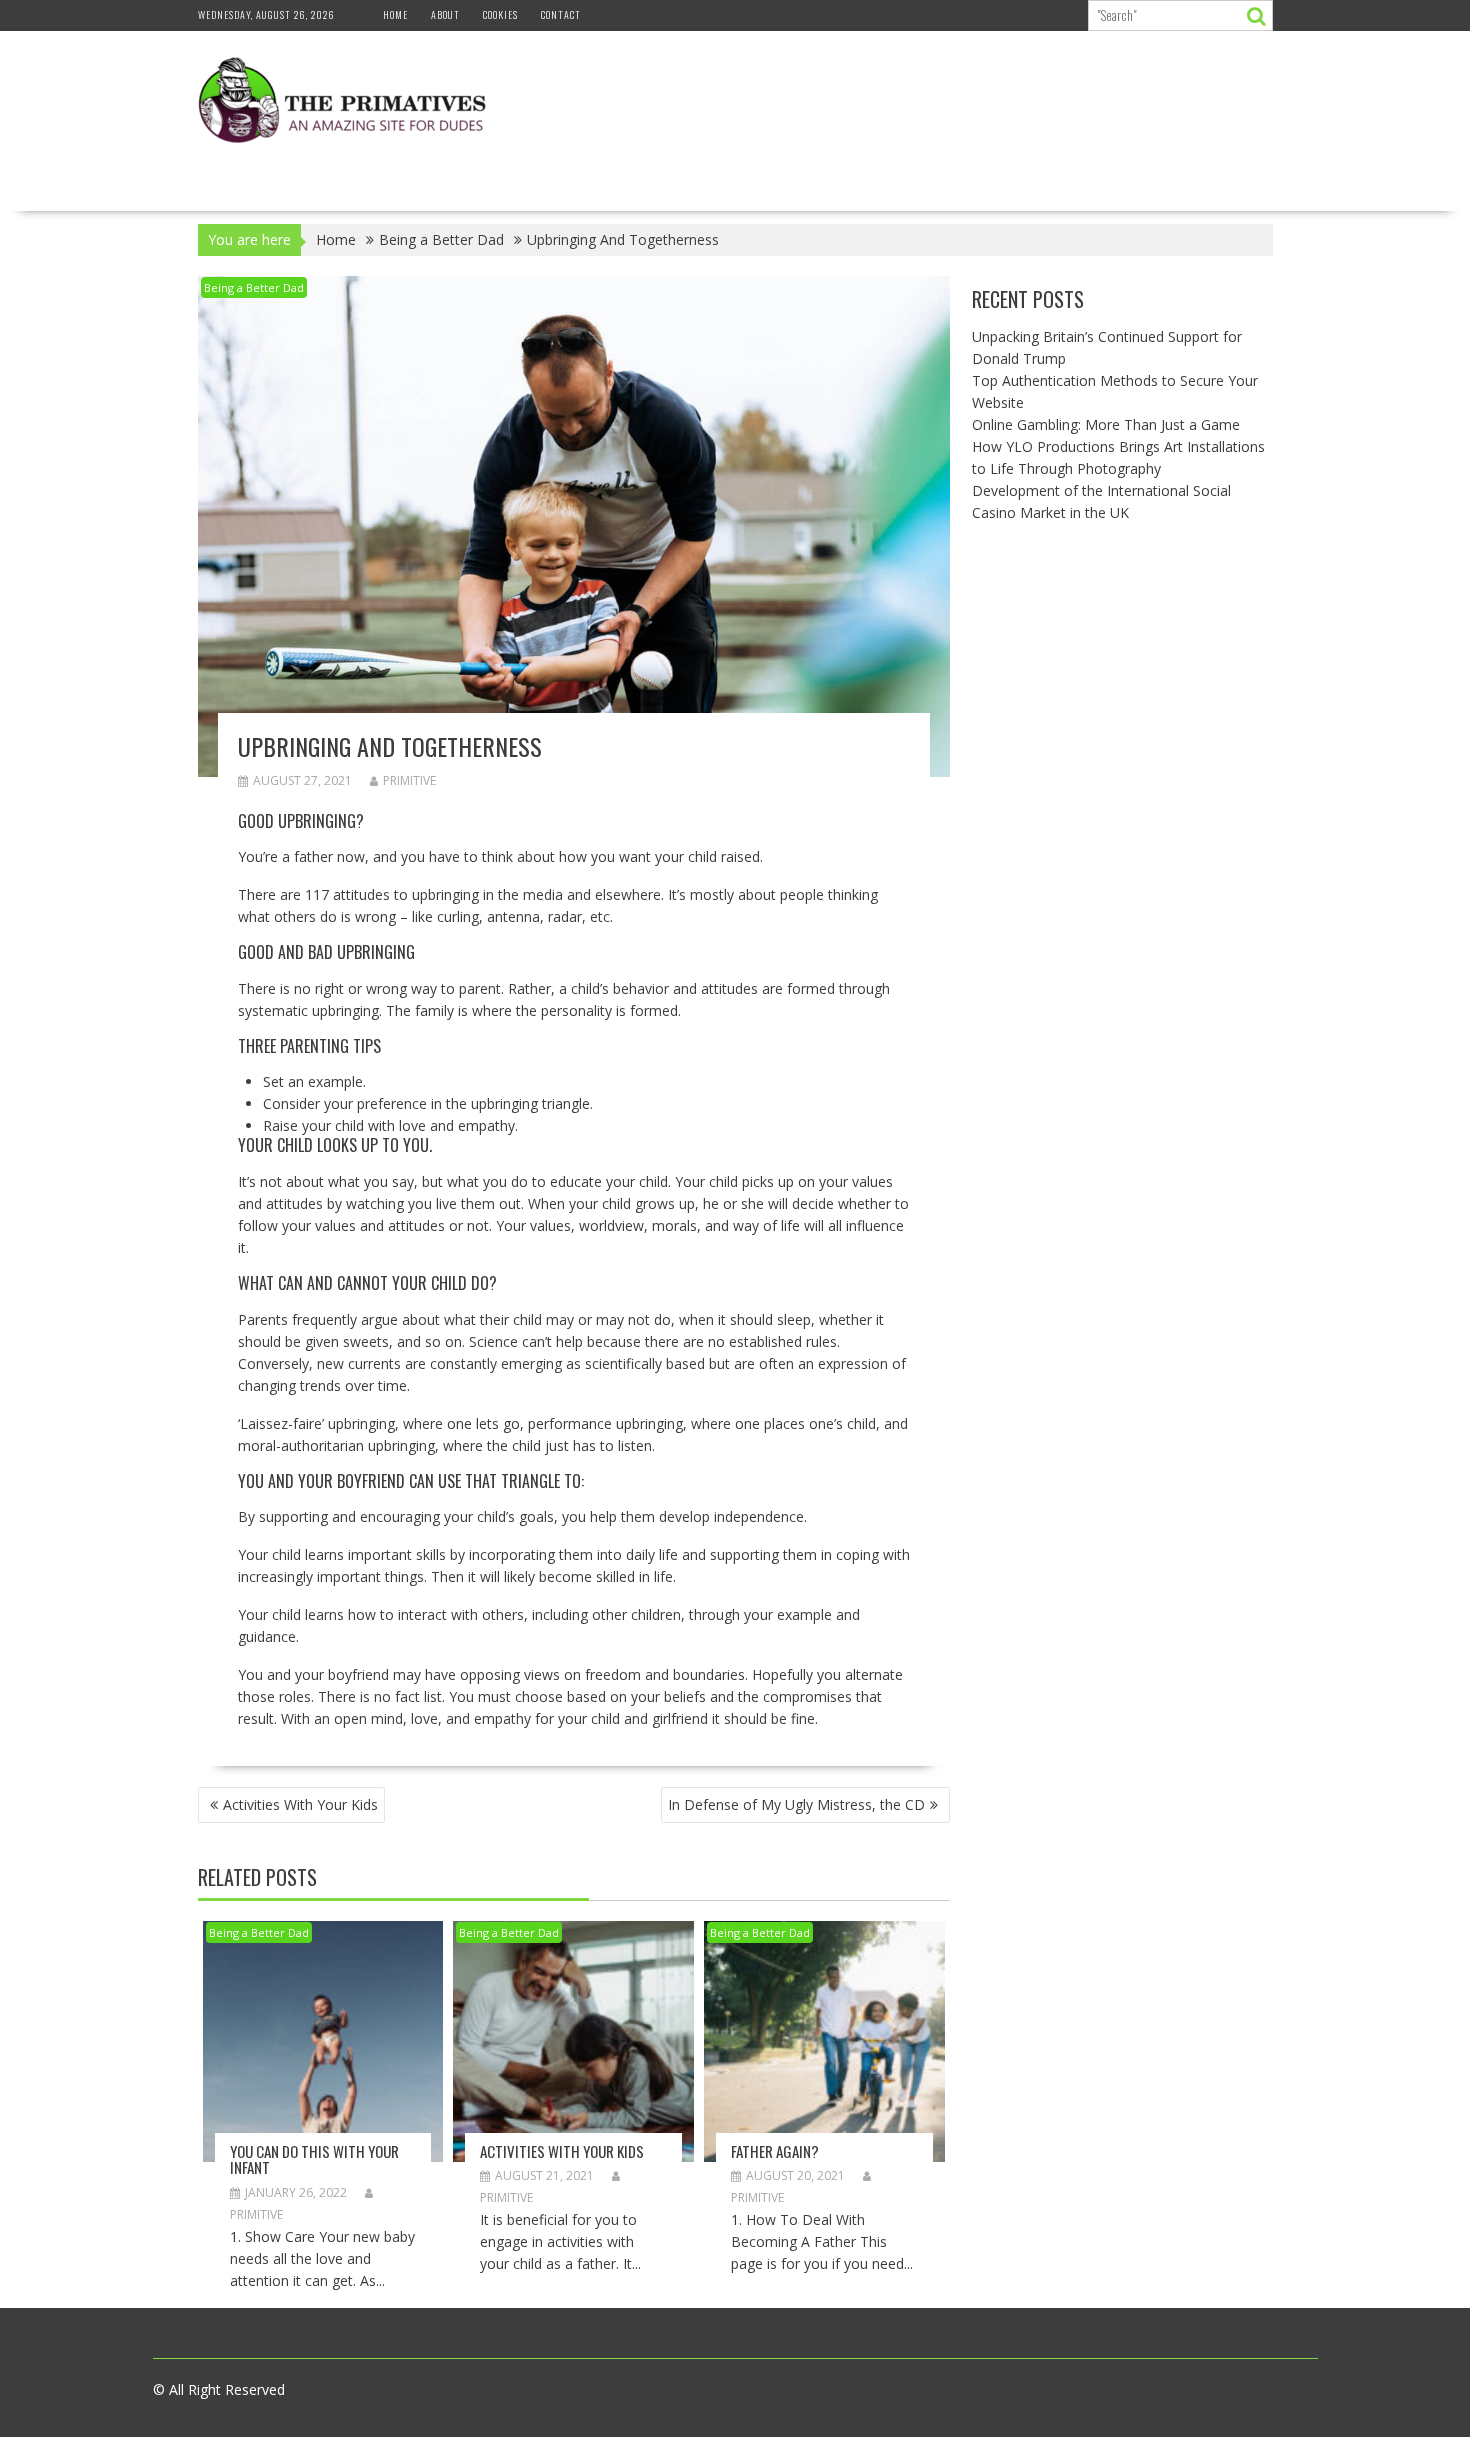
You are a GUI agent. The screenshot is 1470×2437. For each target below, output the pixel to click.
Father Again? (775, 2151)
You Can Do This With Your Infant (314, 2159)
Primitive (409, 780)
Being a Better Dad (254, 287)
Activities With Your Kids (300, 1804)
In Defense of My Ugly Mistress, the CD (796, 1804)
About (445, 14)
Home (395, 14)
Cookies (500, 14)
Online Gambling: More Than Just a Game (1106, 424)
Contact (561, 14)
